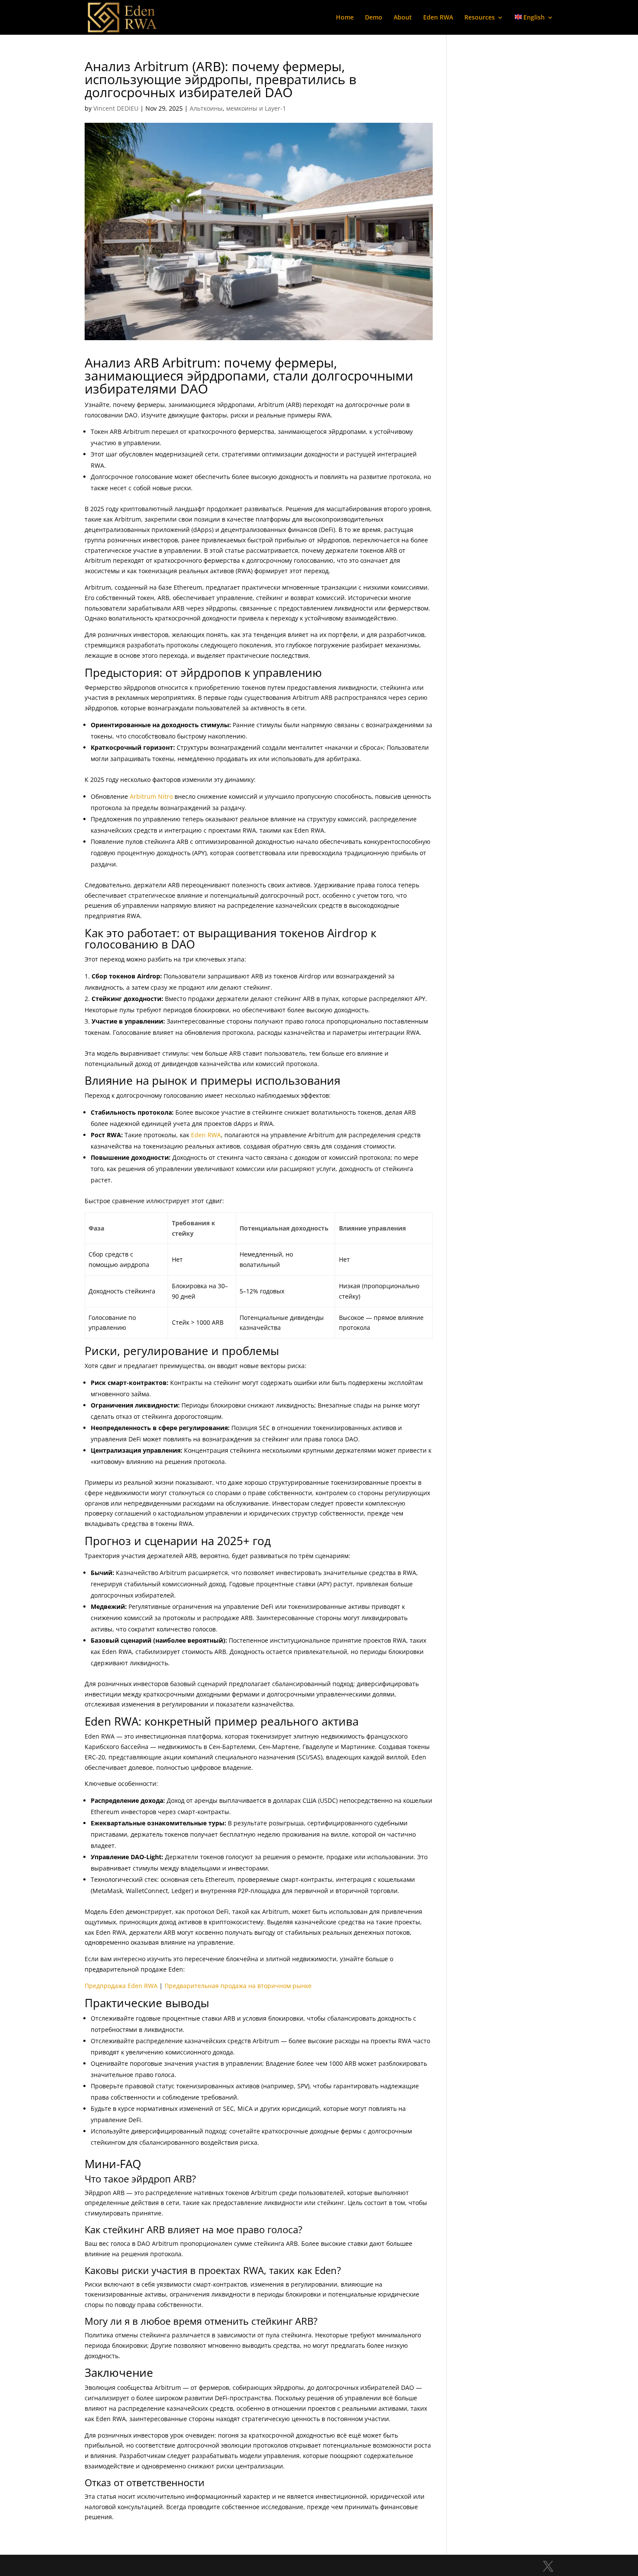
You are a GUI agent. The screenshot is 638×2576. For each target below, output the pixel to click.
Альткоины (206, 108)
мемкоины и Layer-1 (256, 108)
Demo (374, 18)
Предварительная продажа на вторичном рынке (238, 1986)
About (403, 18)
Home (345, 18)
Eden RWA (438, 18)
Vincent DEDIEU (116, 108)
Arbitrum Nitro (151, 796)
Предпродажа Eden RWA (121, 1986)
